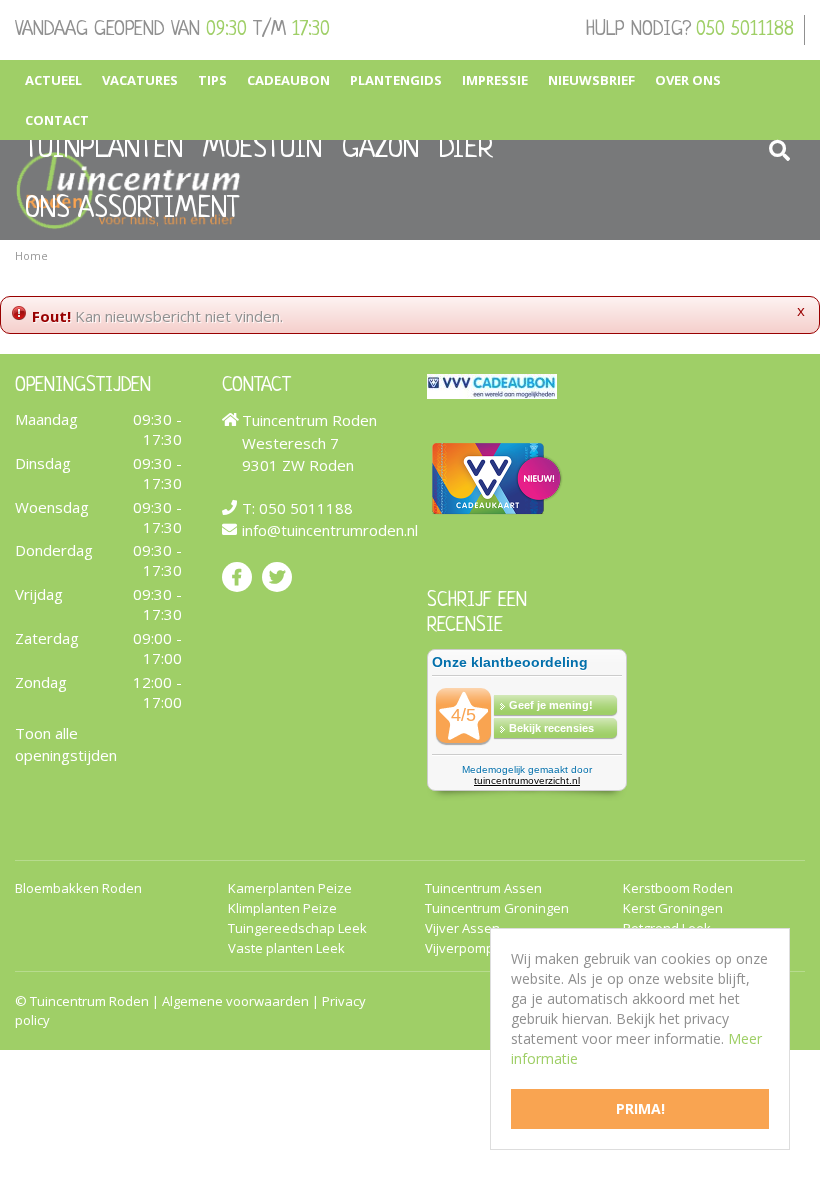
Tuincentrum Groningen (497, 907)
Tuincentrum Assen (483, 887)
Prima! (640, 1108)
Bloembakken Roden (78, 887)
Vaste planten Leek (286, 947)
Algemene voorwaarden (235, 1000)
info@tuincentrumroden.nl (330, 530)
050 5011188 (745, 30)
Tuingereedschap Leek (297, 927)
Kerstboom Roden (678, 887)
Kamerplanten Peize (290, 887)
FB (237, 576)
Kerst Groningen (673, 907)
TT (277, 576)
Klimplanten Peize (282, 907)
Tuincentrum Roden (89, 1000)
